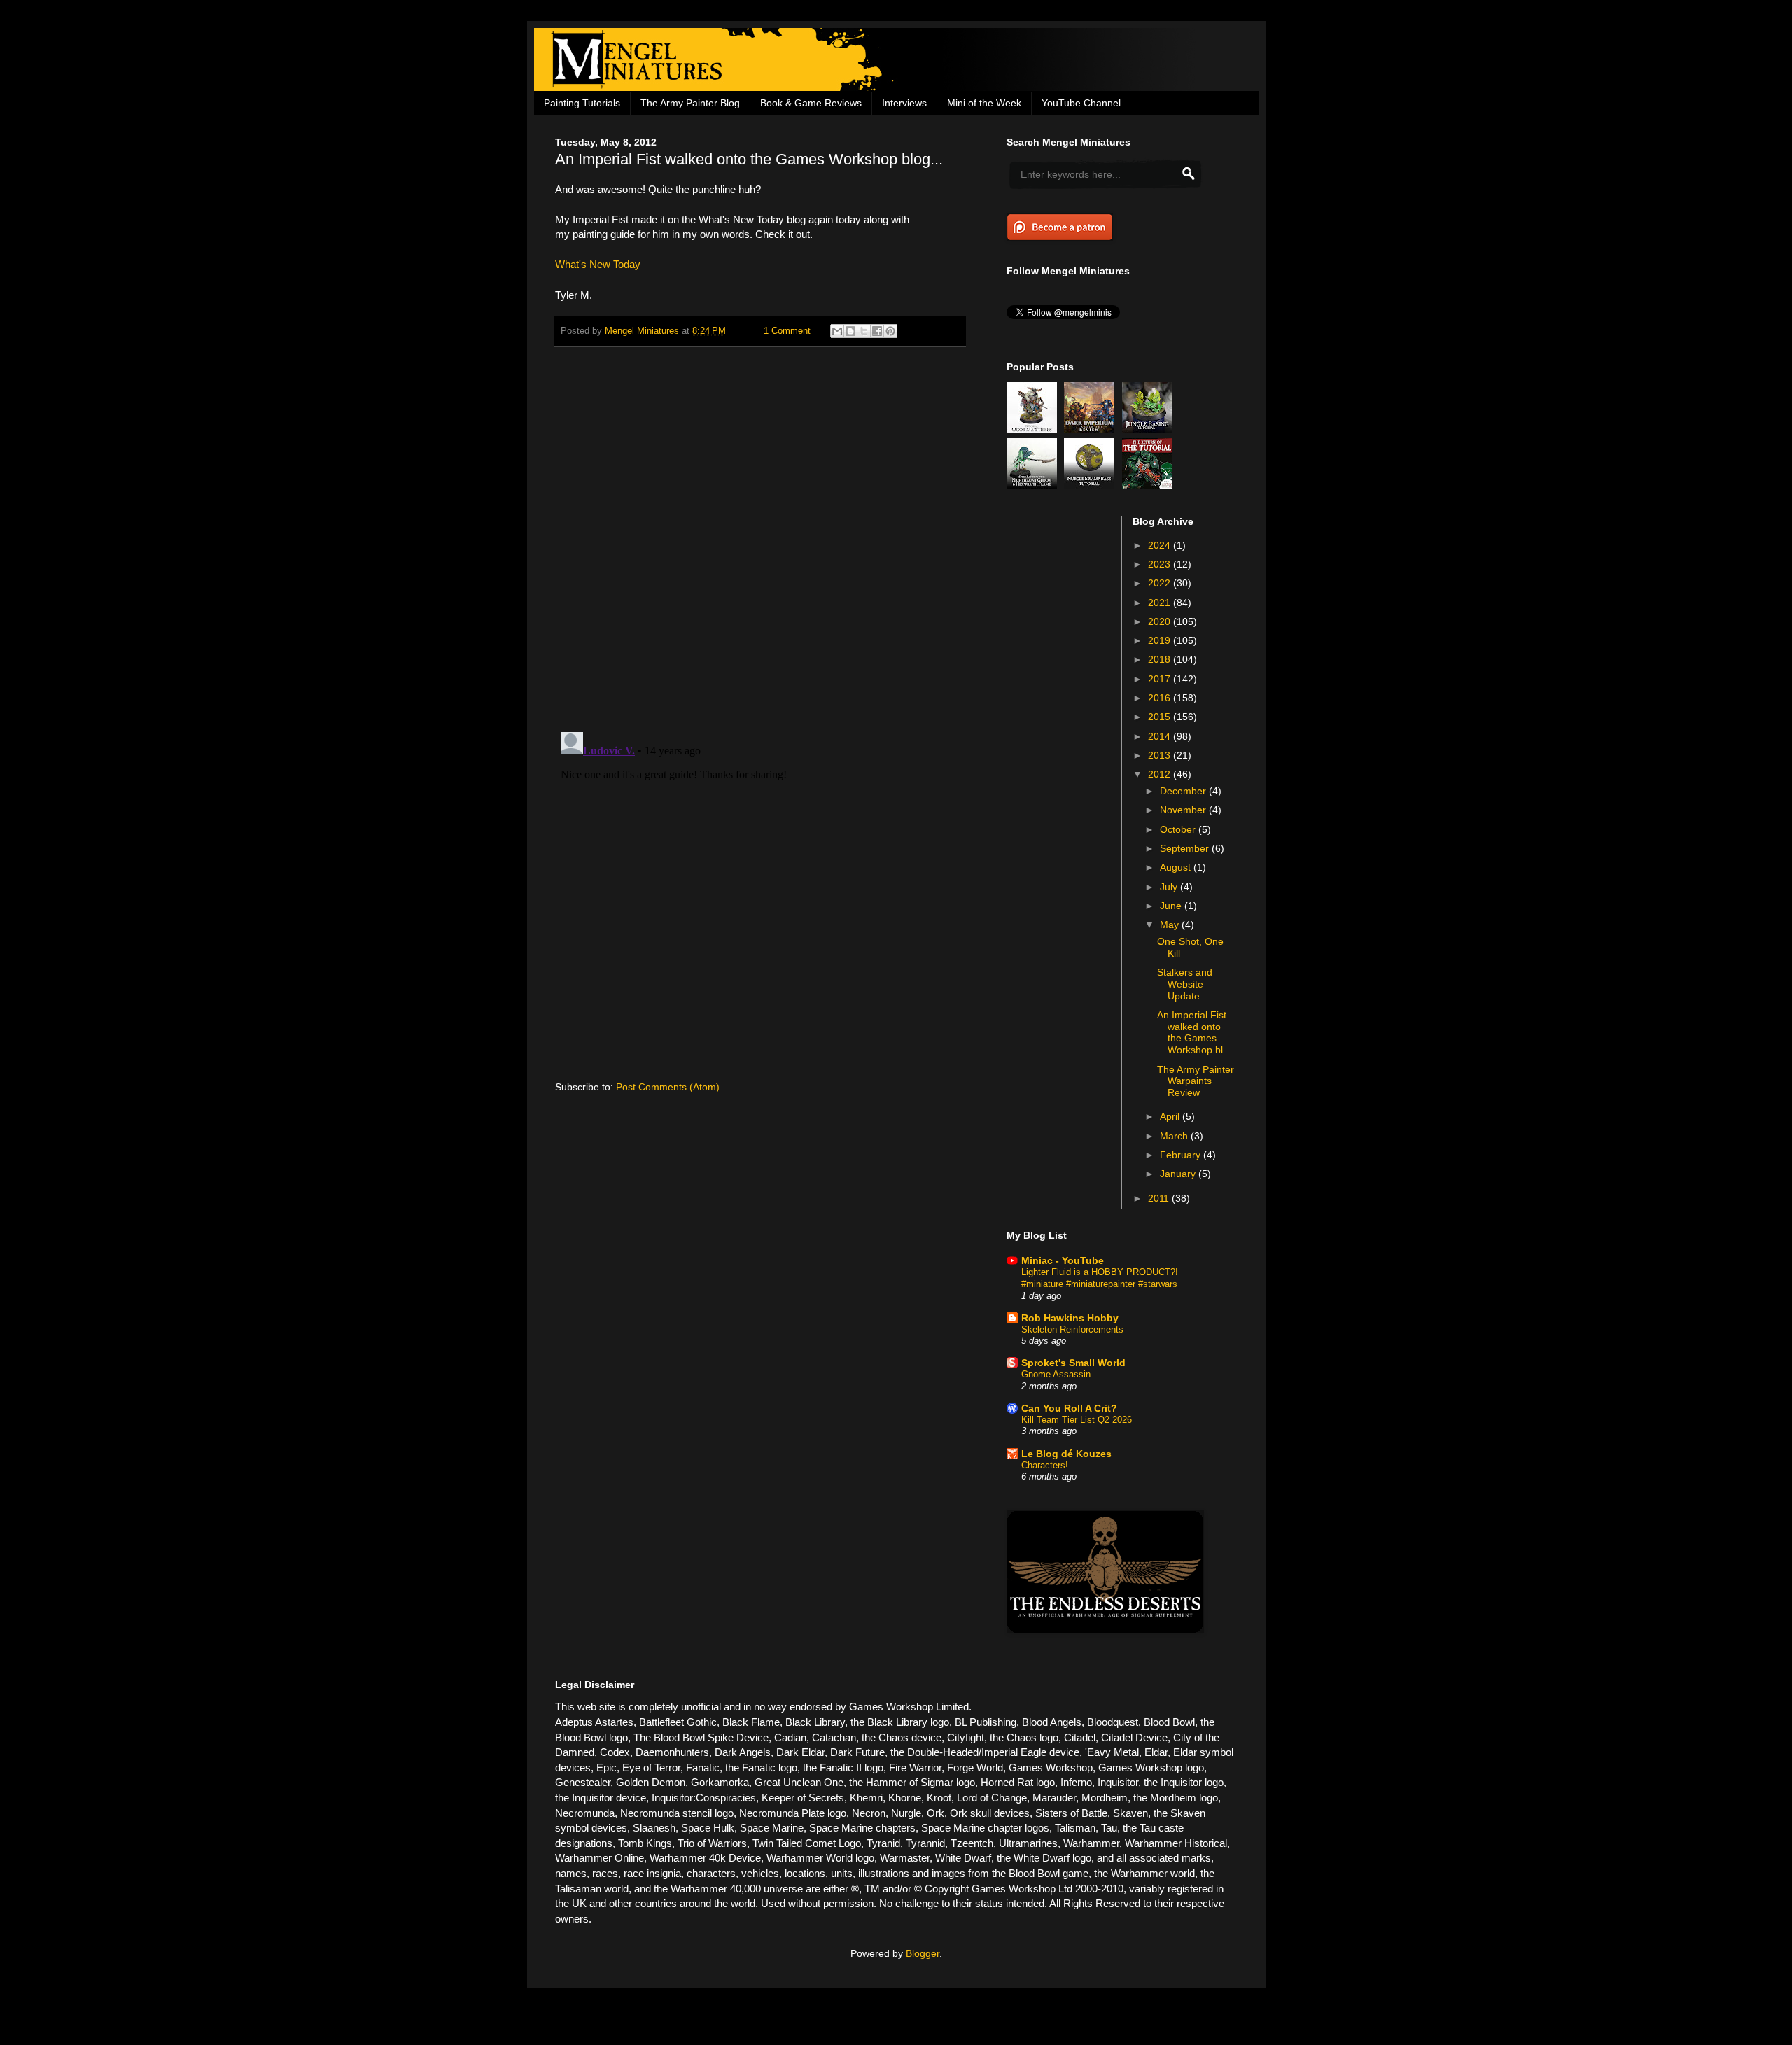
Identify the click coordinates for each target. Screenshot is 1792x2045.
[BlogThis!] (850, 331)
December (1184, 791)
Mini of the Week (984, 103)
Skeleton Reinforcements (1072, 1329)
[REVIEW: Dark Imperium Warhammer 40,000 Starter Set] (1091, 429)
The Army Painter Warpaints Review (1196, 1081)
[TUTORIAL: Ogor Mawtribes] (1034, 429)
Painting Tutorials (582, 103)
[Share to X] (864, 331)
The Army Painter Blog (690, 103)
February (1182, 1155)
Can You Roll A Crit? (1069, 1408)
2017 (1161, 679)
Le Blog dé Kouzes (1066, 1454)
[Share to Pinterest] (890, 331)
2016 (1161, 698)
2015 (1161, 717)
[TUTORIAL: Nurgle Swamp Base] (1091, 485)
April (1171, 1116)
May (1171, 925)
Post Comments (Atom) (668, 1087)
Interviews (904, 103)
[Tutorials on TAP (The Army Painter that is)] (1149, 485)
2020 (1161, 621)
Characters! (1045, 1465)
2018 (1161, 659)
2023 (1161, 564)
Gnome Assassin (1056, 1374)
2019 (1161, 640)
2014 (1161, 736)
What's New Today (598, 264)
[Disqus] (760, 540)
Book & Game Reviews (811, 103)
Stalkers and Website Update (1185, 984)
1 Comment (787, 331)
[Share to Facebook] (877, 331)
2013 (1161, 755)
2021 (1161, 603)
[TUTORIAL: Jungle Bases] (1149, 429)
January (1179, 1174)
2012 (1161, 774)
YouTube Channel (1081, 103)
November (1184, 810)
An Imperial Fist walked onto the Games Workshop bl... (1194, 1032)
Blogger (923, 1953)
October (1179, 829)
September (1186, 848)
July (1170, 887)
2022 (1161, 583)
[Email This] (837, 331)
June (1172, 906)
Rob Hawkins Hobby (1070, 1318)
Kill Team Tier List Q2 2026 (1077, 1420)
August (1177, 867)
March (1175, 1136)
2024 (1161, 545)
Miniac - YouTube (1063, 1260)
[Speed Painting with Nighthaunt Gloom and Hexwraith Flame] (1034, 485)
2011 (1160, 1198)
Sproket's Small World (1073, 1363)
